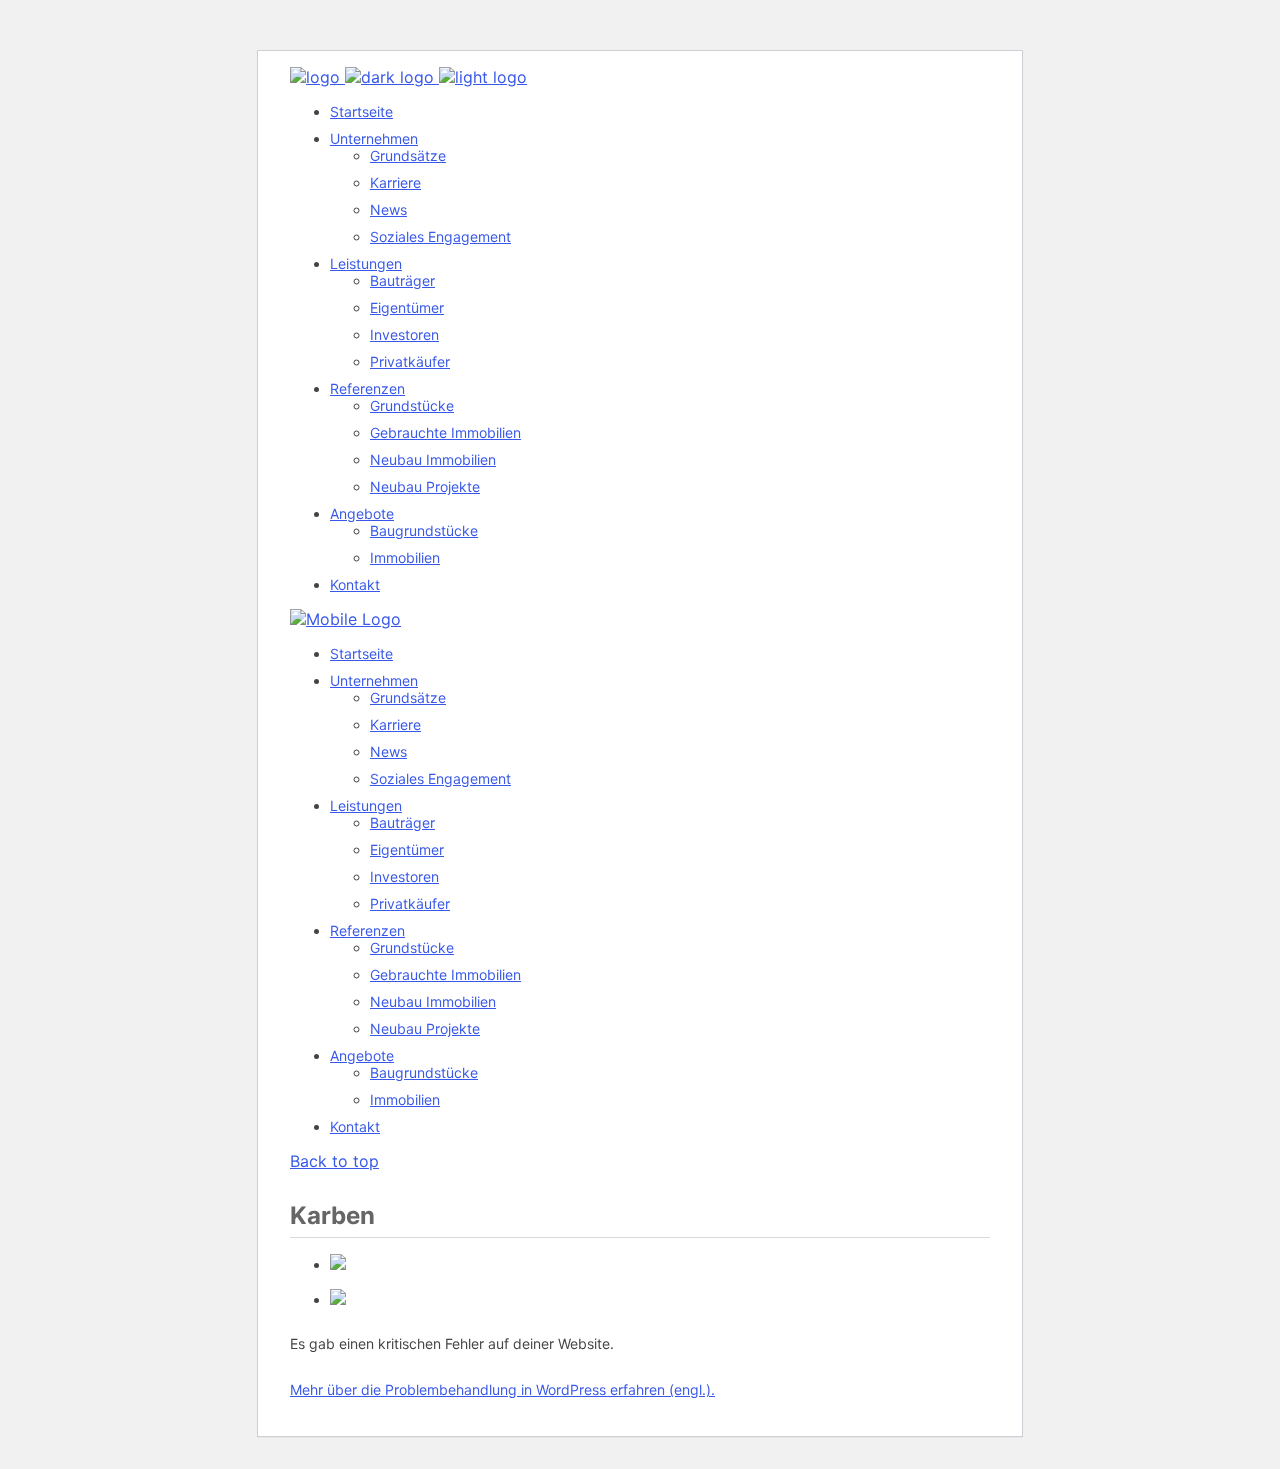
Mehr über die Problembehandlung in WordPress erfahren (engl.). (502, 1389)
